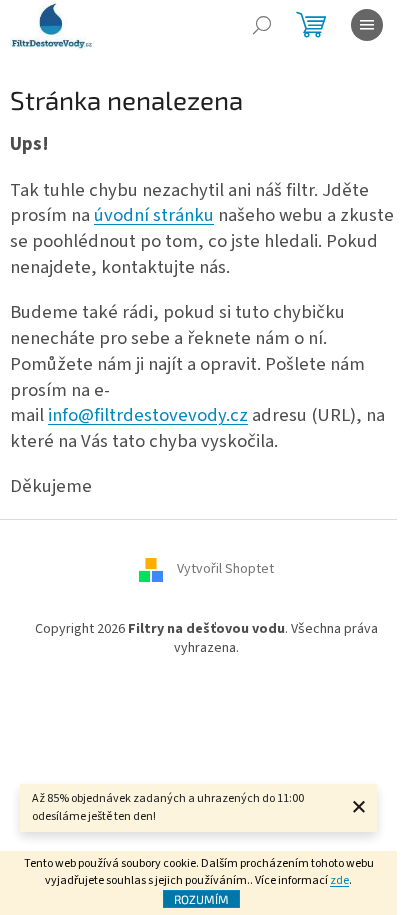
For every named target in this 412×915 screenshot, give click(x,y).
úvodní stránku (154, 215)
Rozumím (201, 899)
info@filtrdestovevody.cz (148, 415)
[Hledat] (262, 25)
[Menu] (367, 25)
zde (339, 880)
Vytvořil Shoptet (225, 569)
